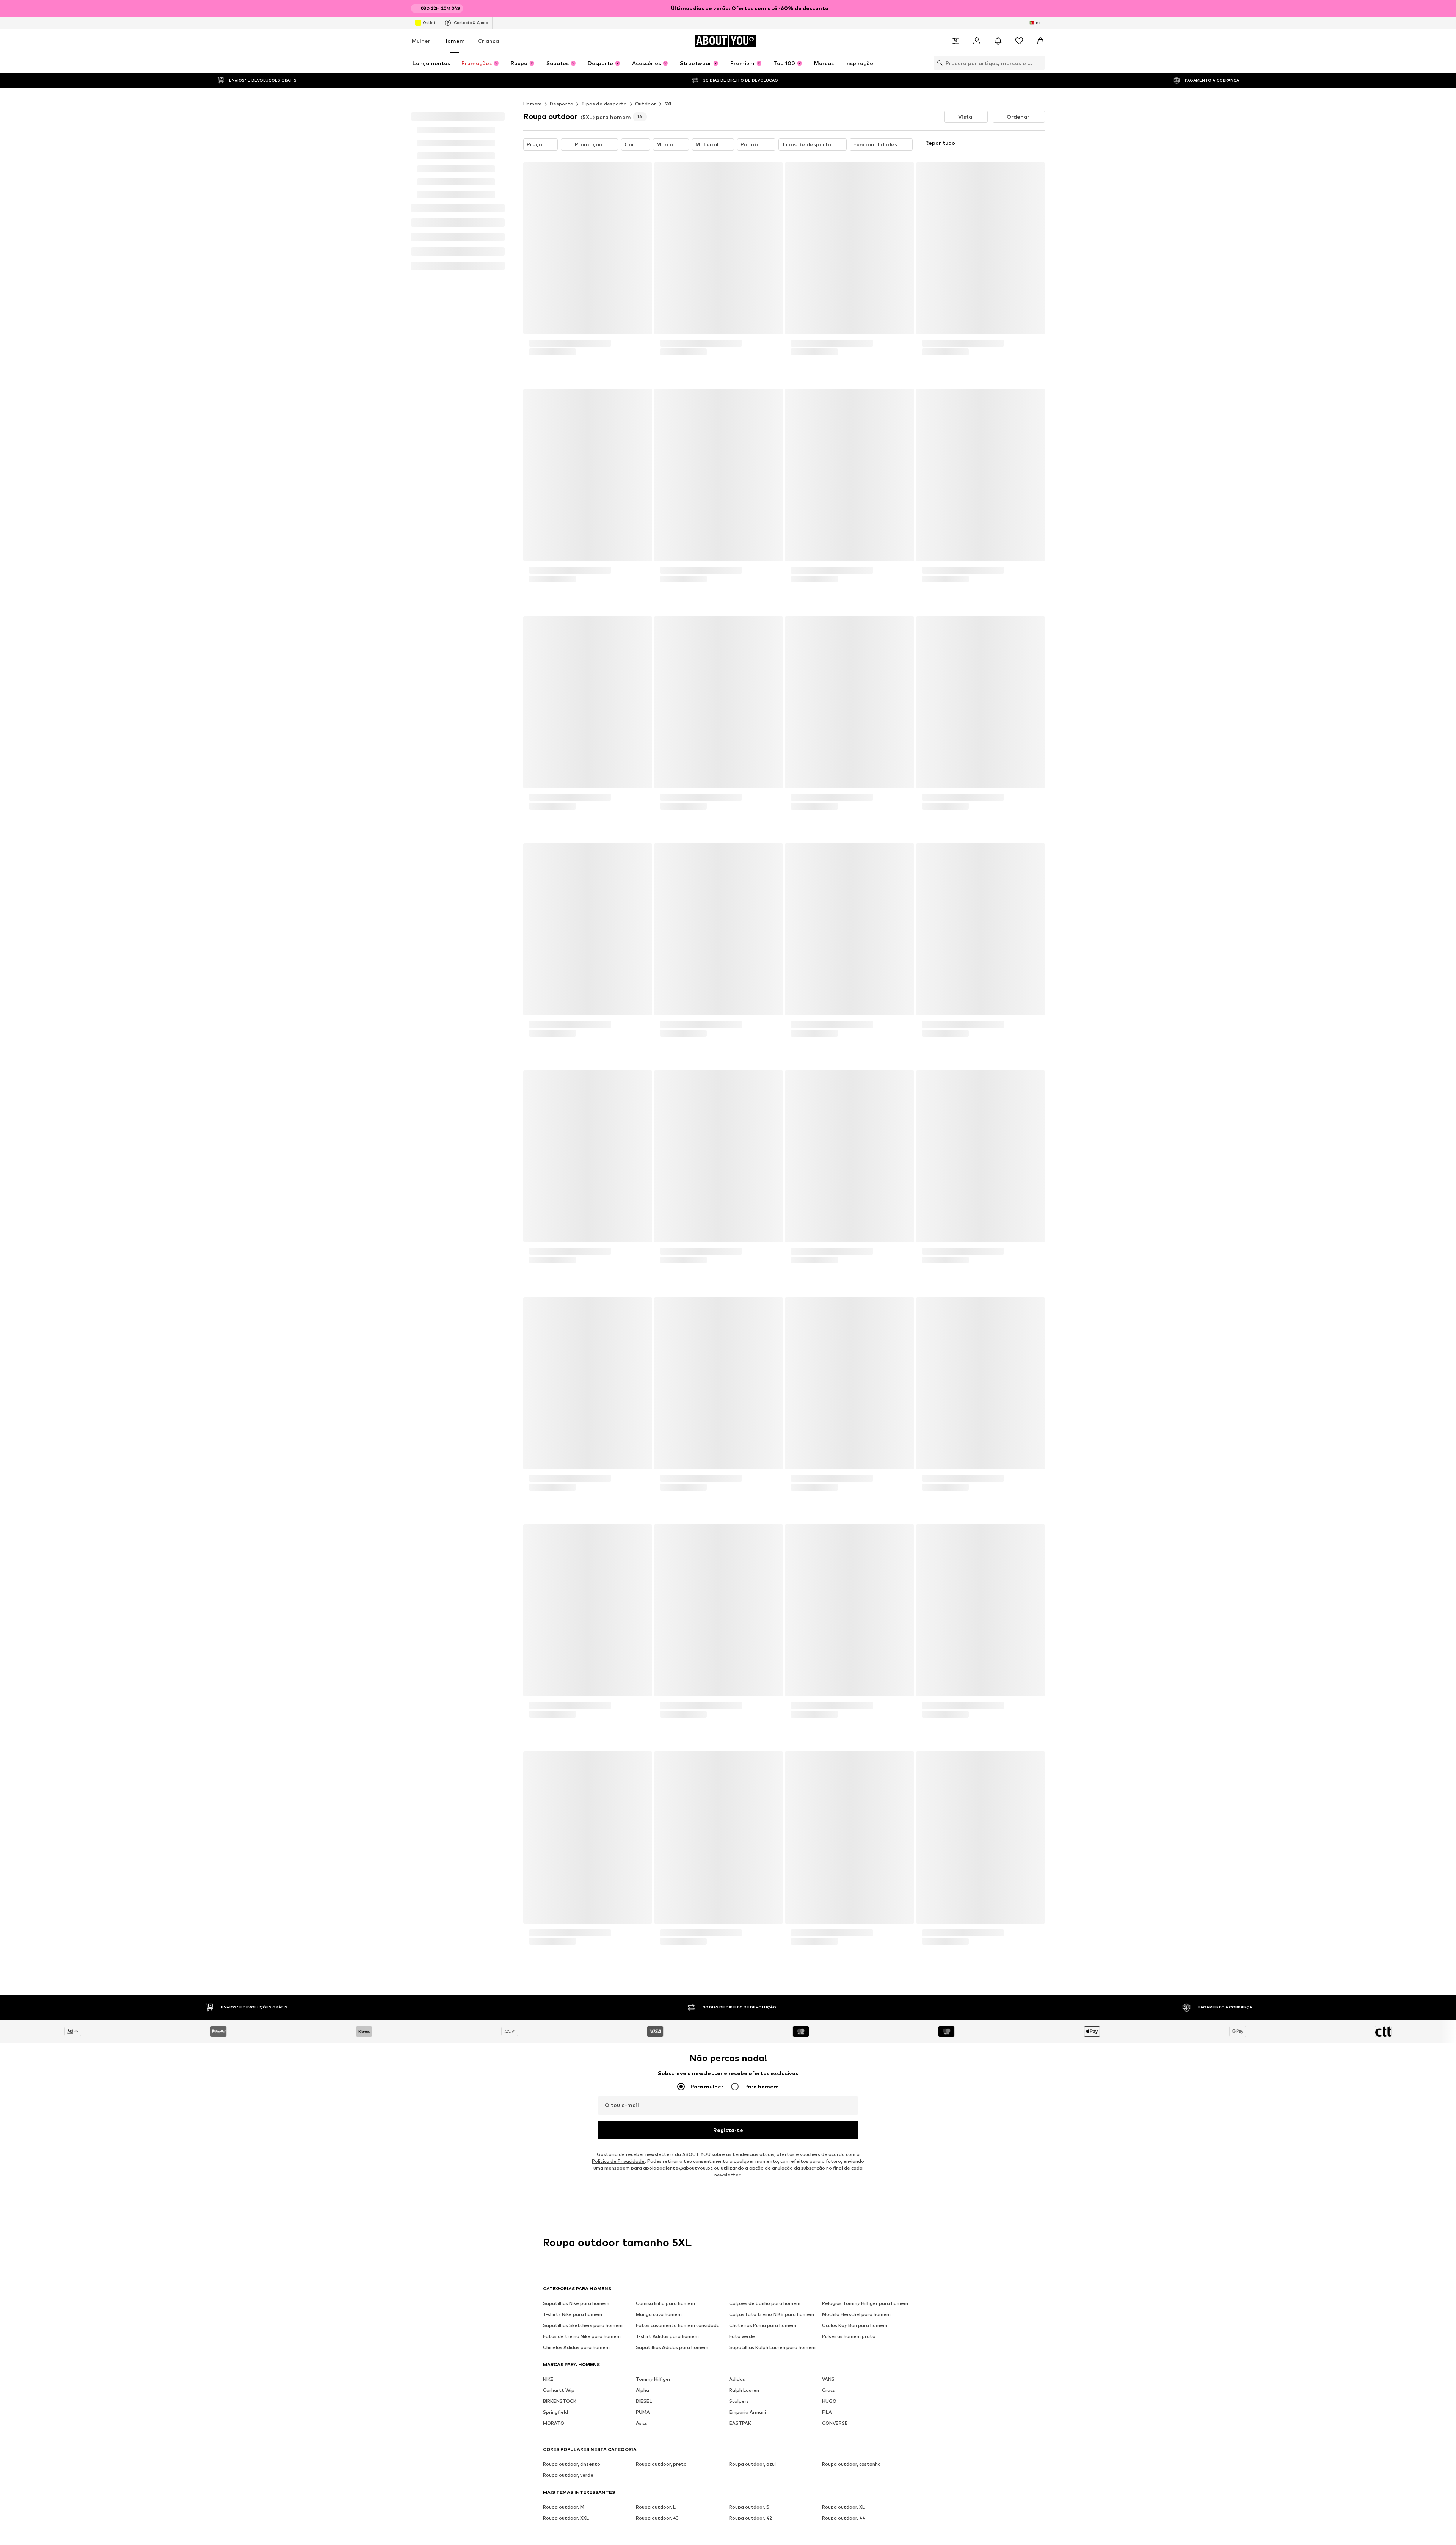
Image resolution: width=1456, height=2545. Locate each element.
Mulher (421, 41)
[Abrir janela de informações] (1040, 8)
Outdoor (646, 184)
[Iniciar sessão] (977, 41)
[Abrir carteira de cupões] (955, 41)
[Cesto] (1040, 41)
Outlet (429, 22)
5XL (669, 184)
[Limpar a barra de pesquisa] (1039, 63)
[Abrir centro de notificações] (998, 41)
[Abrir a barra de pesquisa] (938, 63)
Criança (488, 41)
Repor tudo (940, 223)
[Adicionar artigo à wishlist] (639, 253)
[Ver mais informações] (588, 453)
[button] (966, 197)
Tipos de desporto (604, 184)
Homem (454, 41)
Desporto (562, 184)
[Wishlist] (1019, 41)
